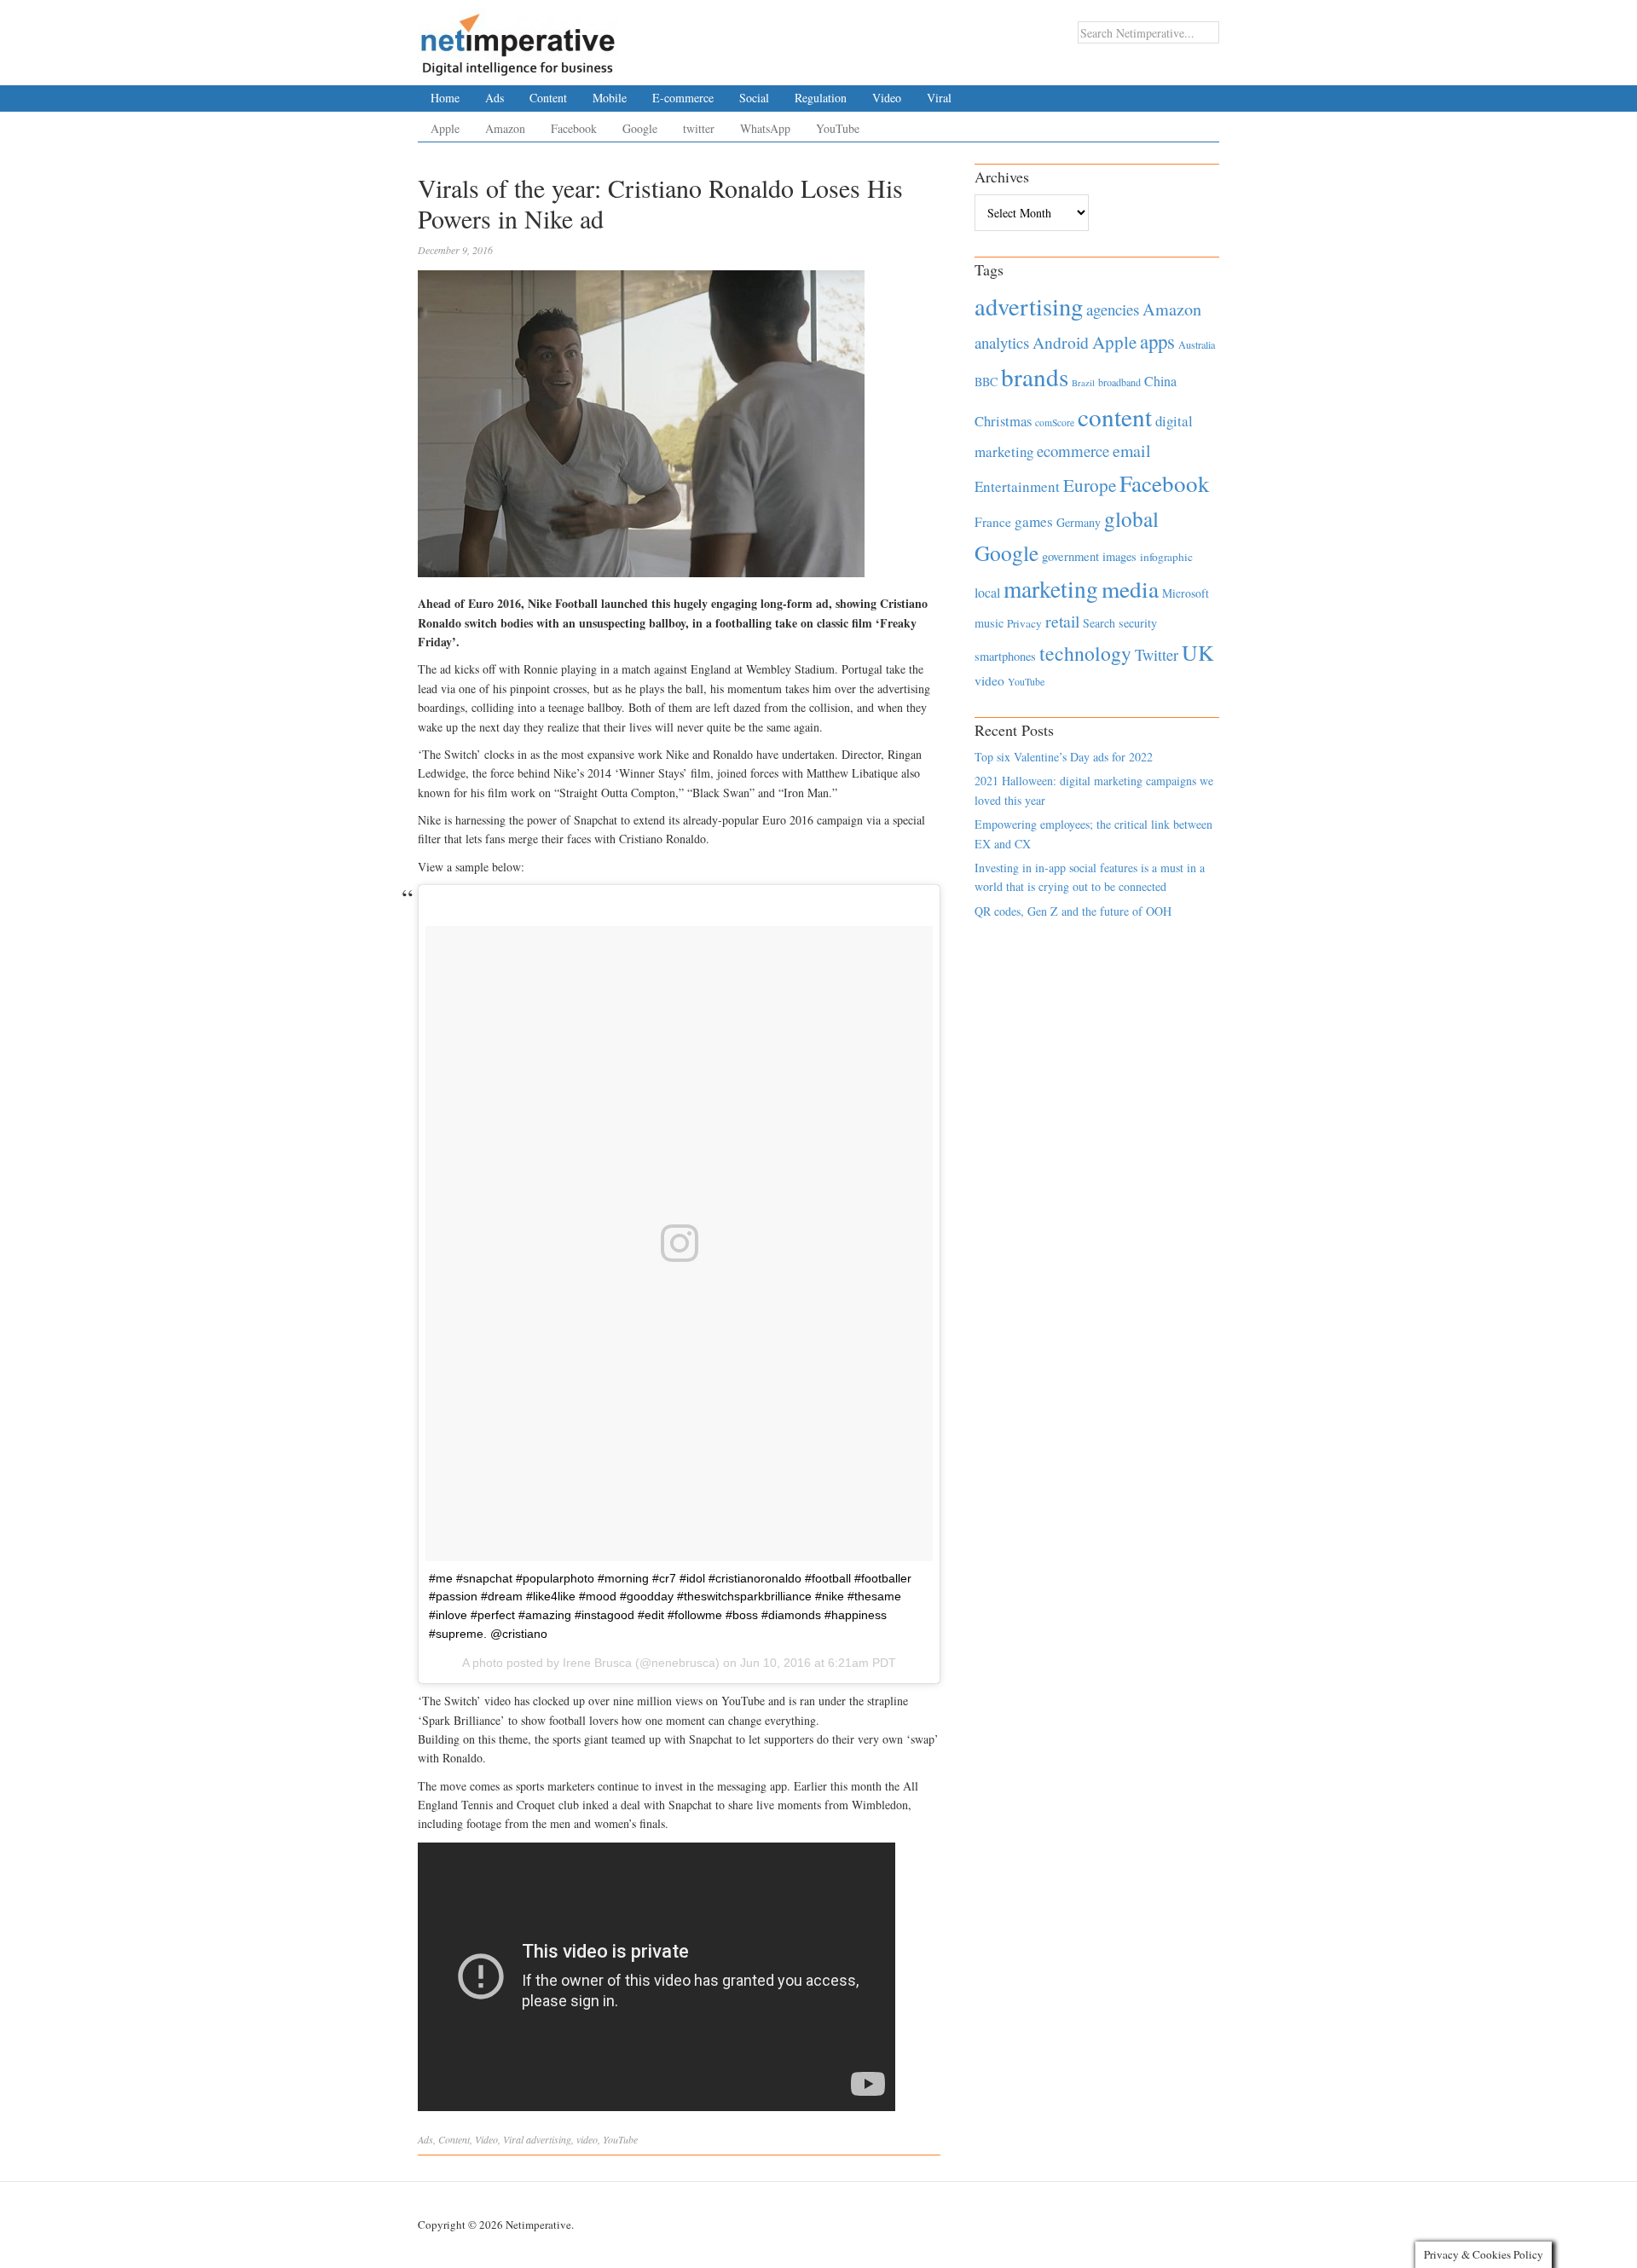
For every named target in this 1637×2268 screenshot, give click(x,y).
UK (1198, 652)
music (989, 623)
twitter (699, 128)
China (1160, 381)
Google (640, 128)
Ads (495, 98)
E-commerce (683, 98)
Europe (1090, 485)
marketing (1051, 589)
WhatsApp (765, 128)
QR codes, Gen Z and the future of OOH (1073, 911)
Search (1099, 623)
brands (1035, 376)
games (1034, 521)
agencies (1113, 309)
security (1138, 623)
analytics (1002, 342)
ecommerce (1073, 451)
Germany (1079, 522)
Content (548, 98)
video (587, 2139)
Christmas (1003, 421)
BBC (986, 382)
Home (445, 98)
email (1132, 451)
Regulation (821, 98)
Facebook (574, 128)
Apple (445, 128)
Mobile (610, 98)
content (1115, 417)
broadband (1119, 382)
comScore (1055, 422)
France (993, 522)
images (1119, 556)
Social (754, 98)
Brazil (1083, 383)
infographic (1166, 557)
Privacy (1024, 623)
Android (1061, 342)
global (1131, 518)
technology (1085, 653)
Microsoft (1186, 593)
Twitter (1157, 655)
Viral (939, 98)
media (1130, 589)
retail (1062, 621)
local (987, 592)
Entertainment (1017, 486)
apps (1157, 341)
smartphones (1005, 656)
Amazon (505, 128)
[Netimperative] (518, 38)
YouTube (838, 128)
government (1070, 556)
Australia (1197, 344)
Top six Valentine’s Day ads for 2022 (1064, 757)
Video (887, 98)
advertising (549, 2139)
